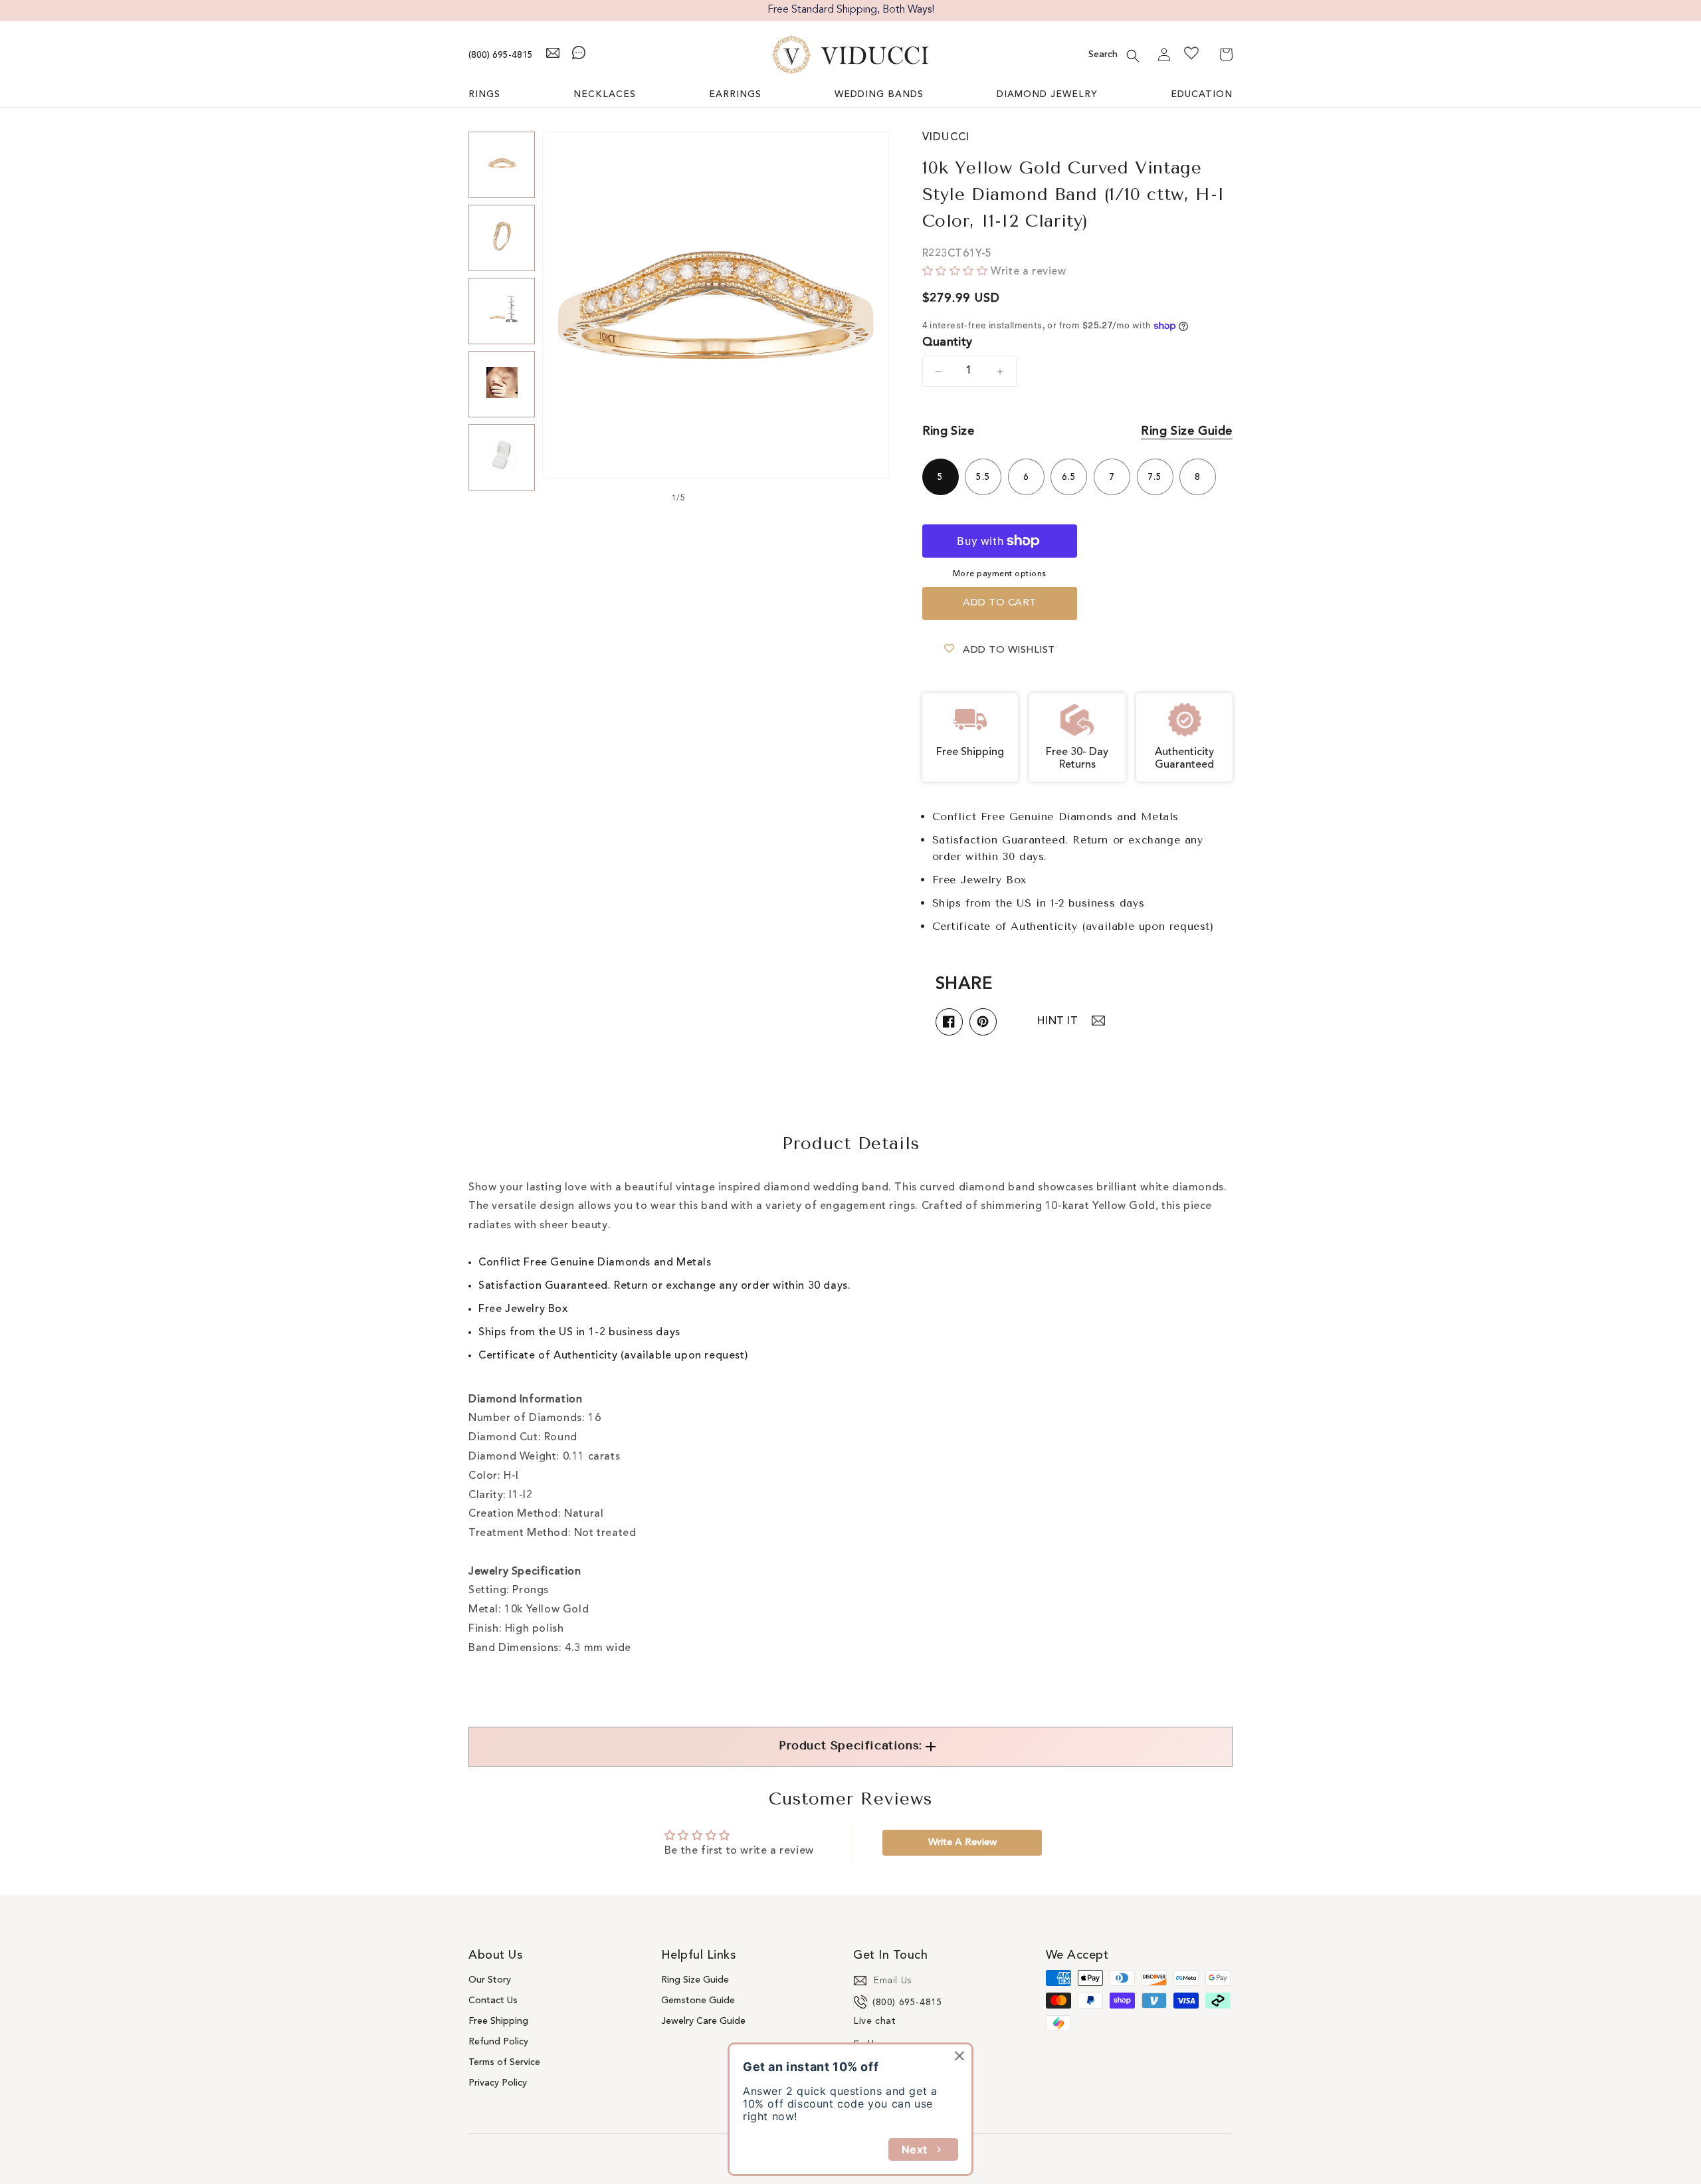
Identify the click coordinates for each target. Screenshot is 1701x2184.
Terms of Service (504, 2062)
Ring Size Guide (1187, 431)
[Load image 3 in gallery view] (502, 311)
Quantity (948, 342)
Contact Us (493, 2001)
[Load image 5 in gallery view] (502, 457)
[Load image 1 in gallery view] (502, 165)
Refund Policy (498, 2042)
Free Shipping (498, 2021)
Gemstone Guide (698, 2001)
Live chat (874, 2021)
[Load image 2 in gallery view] (502, 238)
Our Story (490, 1980)
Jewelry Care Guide (703, 2021)
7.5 (1155, 477)
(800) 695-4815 (501, 55)
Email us (893, 1981)
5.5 (983, 477)
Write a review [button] (962, 1843)
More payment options (1000, 574)
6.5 (1069, 477)
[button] (1133, 56)
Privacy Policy (498, 2083)
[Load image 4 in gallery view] (502, 384)
